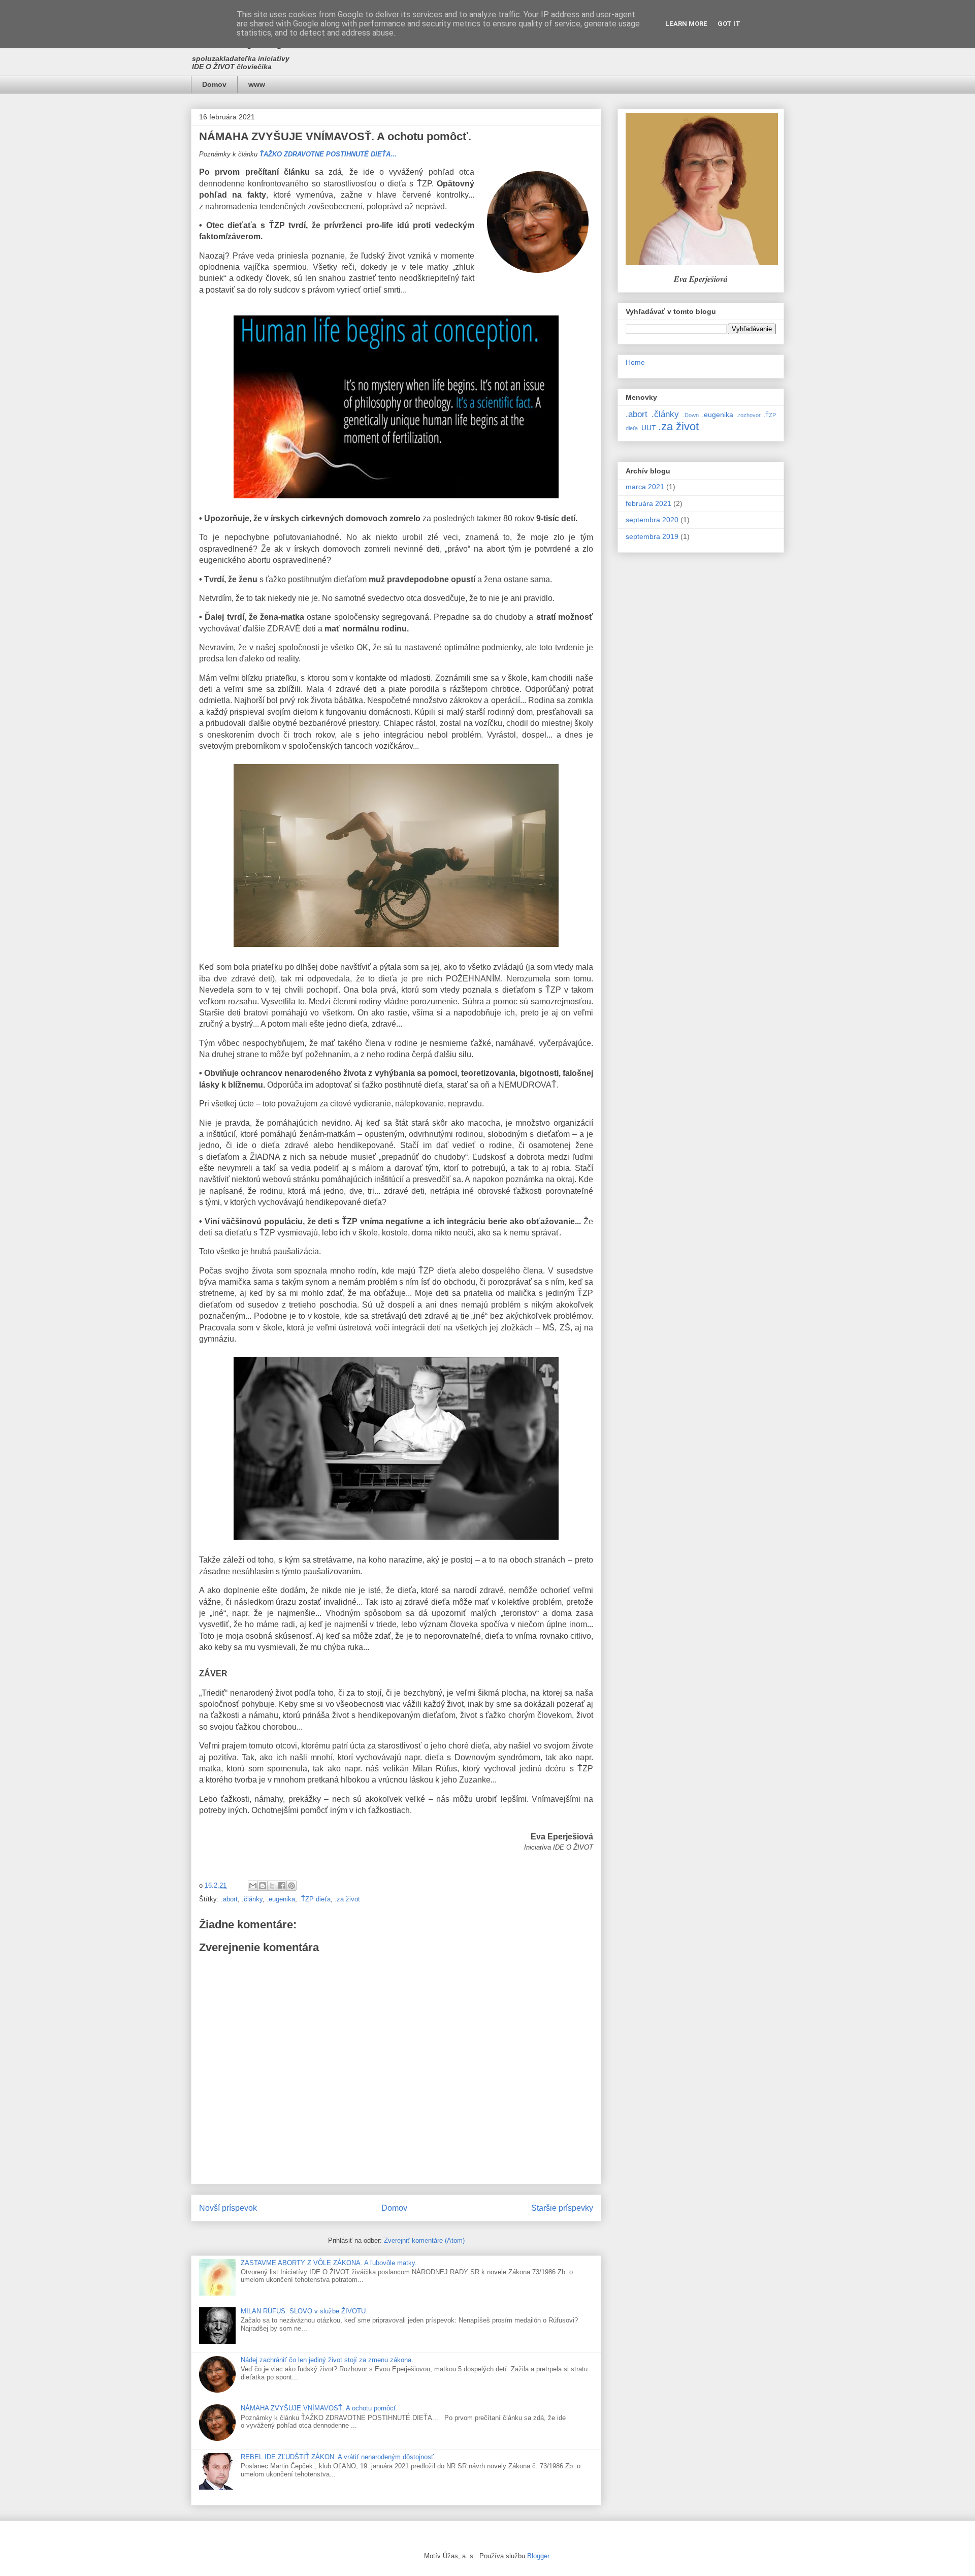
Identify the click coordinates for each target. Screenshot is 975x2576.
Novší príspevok (228, 2208)
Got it (729, 24)
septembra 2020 (652, 520)
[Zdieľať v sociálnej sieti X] (272, 1886)
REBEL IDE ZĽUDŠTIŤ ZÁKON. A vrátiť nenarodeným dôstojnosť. (338, 2457)
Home (635, 362)
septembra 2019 (652, 536)
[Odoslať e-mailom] (253, 1886)
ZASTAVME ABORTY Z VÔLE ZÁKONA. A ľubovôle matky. (329, 2263)
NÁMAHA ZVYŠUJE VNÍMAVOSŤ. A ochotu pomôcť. (319, 2408)
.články (252, 1899)
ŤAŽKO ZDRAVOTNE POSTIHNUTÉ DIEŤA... (328, 154)
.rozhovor (749, 415)
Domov (214, 84)
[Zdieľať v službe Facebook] (282, 1886)
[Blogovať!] (263, 1886)
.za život (347, 1899)
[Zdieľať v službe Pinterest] (291, 1886)
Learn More (686, 24)
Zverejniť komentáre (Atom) (424, 2240)
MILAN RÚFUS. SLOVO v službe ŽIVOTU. (304, 2311)
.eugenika (281, 1899)
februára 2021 (648, 503)
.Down (691, 415)
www (257, 84)
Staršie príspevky (562, 2208)
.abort (229, 1899)
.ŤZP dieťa (315, 1899)
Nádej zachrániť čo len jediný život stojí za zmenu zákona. (327, 2360)
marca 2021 (645, 487)
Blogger (538, 2556)
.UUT (648, 428)
